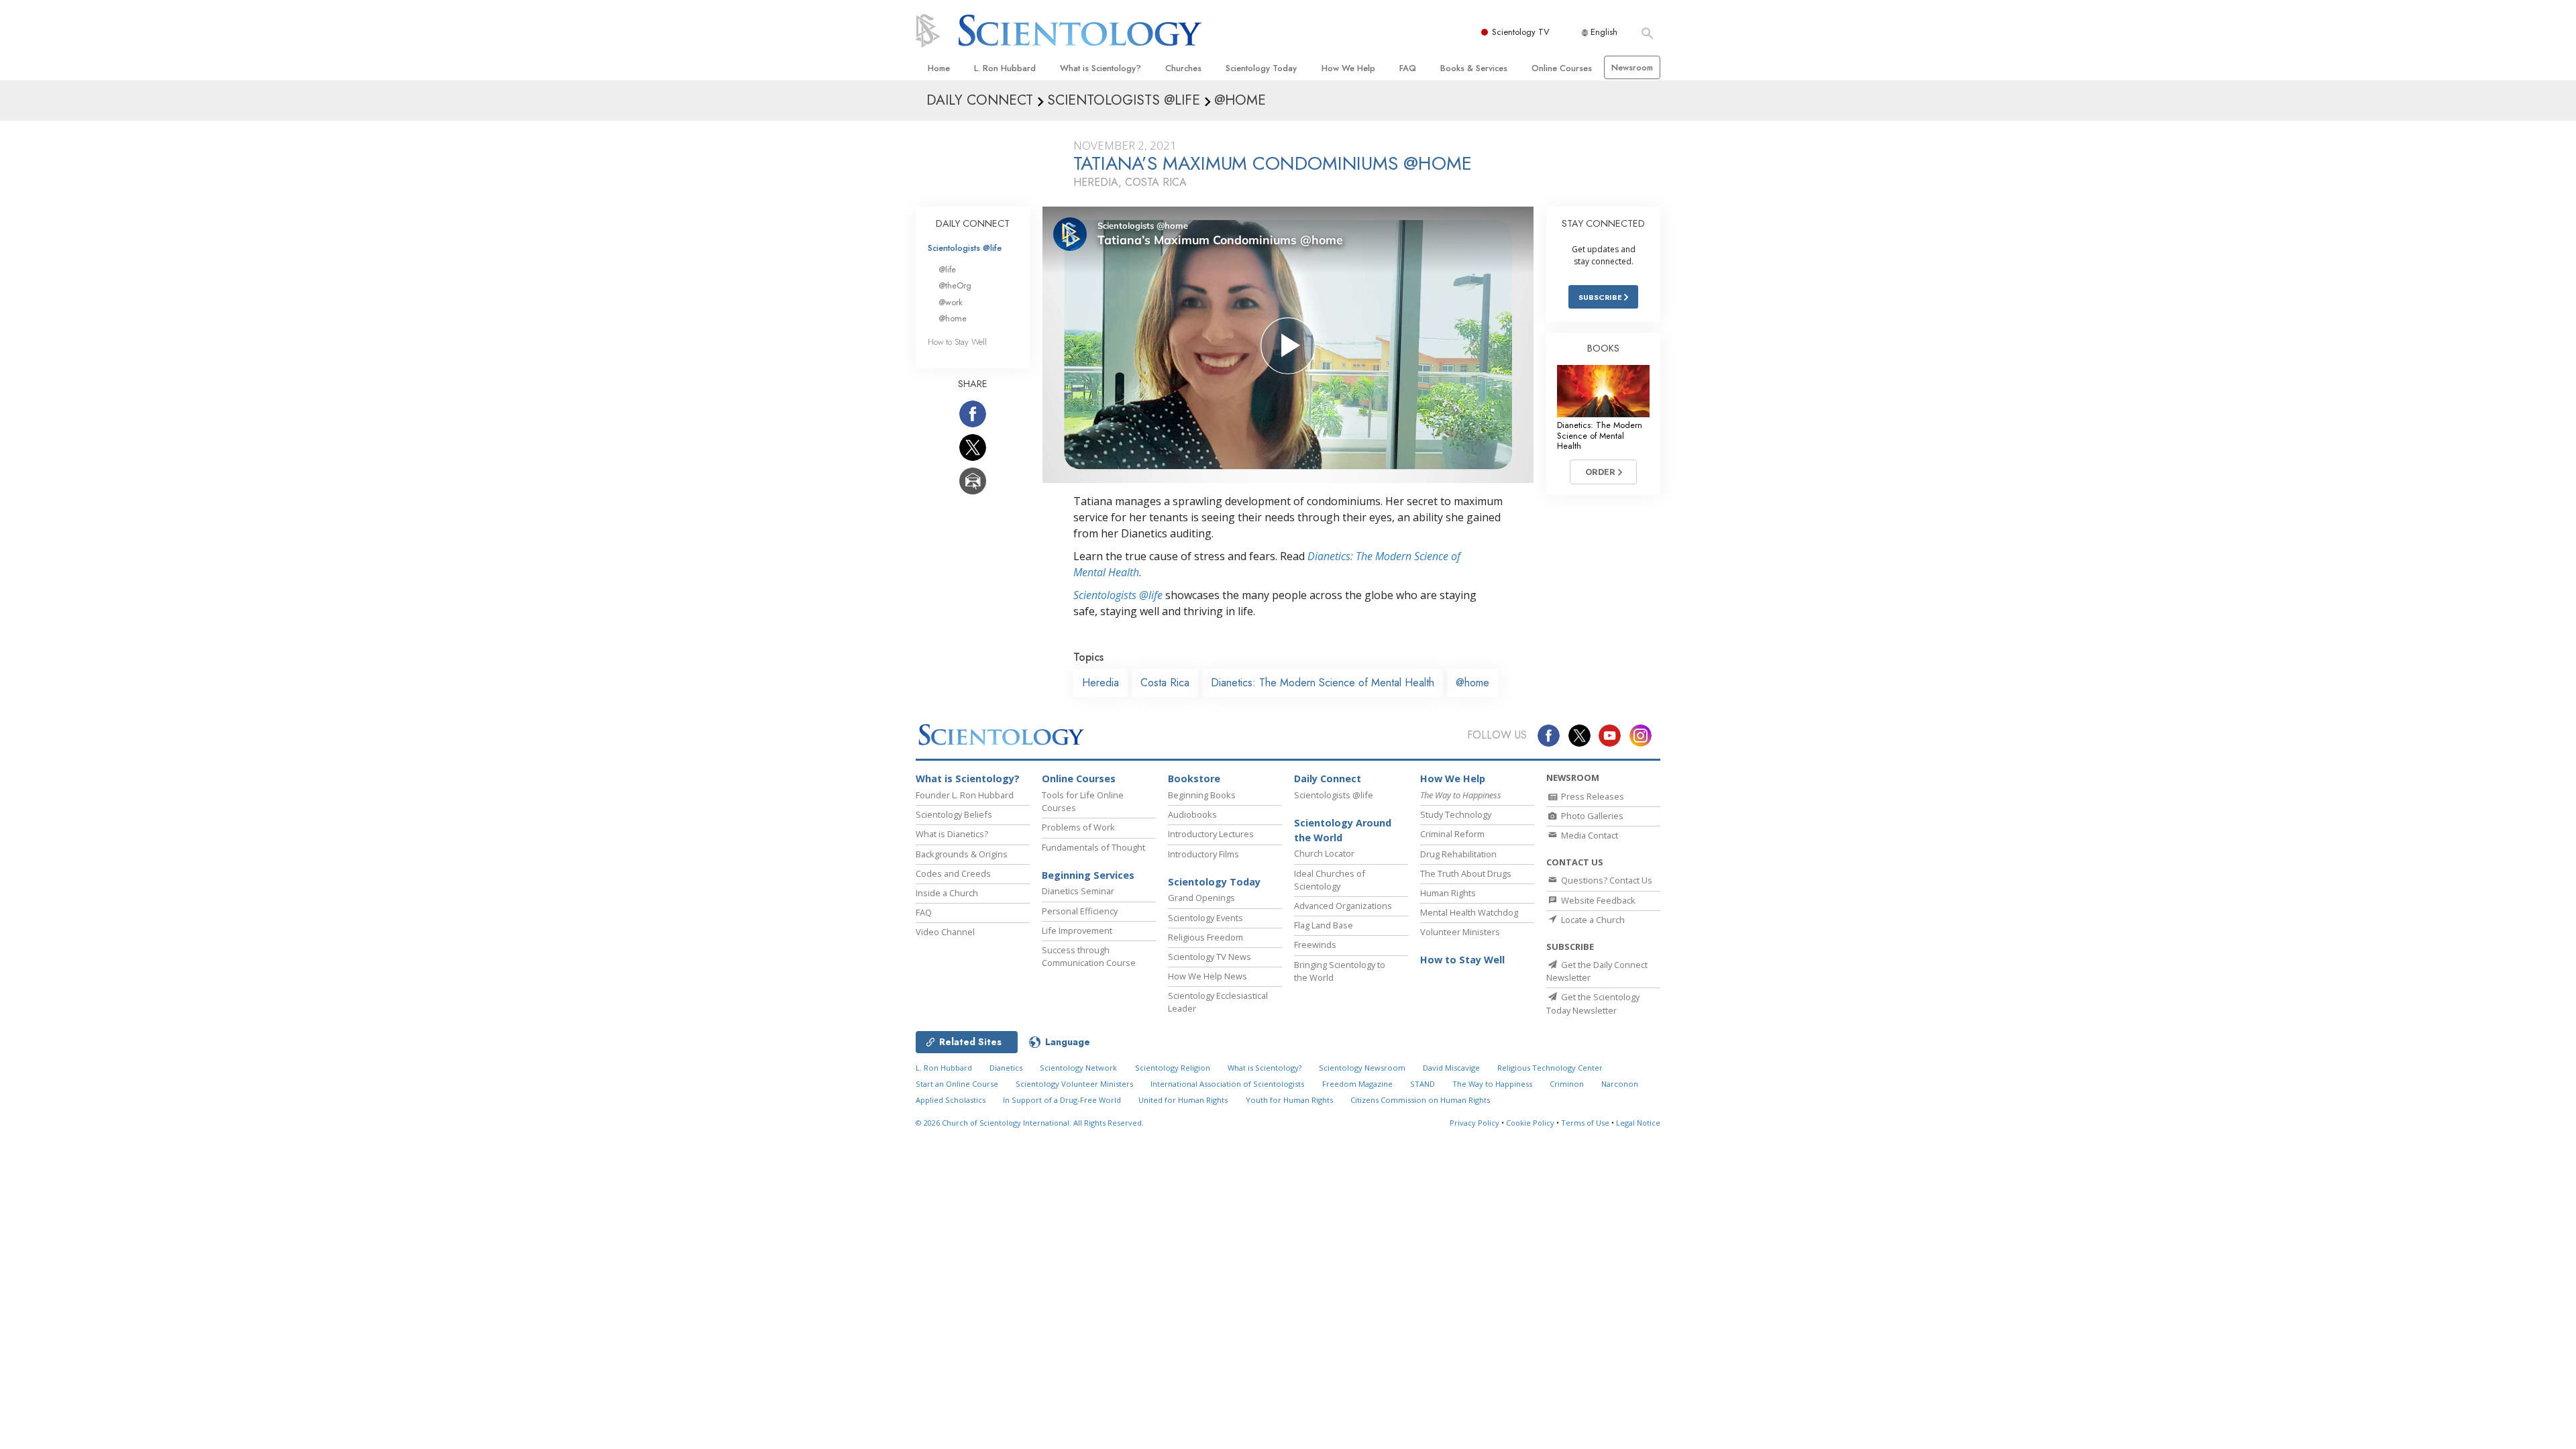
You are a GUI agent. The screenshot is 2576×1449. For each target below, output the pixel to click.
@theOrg (955, 285)
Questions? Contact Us (1606, 880)
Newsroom (1632, 67)
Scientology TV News (1210, 957)
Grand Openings (1201, 898)
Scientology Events (1205, 918)
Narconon (1620, 1084)
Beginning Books (1202, 795)
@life (947, 269)
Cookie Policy (1530, 1123)
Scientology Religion (1173, 1068)
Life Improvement (1077, 930)
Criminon (1567, 1084)
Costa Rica (1165, 683)
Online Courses (1562, 68)
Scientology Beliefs (954, 814)
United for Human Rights (1183, 1100)
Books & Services (1474, 68)
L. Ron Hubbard (1005, 68)
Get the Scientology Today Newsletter (1593, 1003)
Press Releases (1592, 796)
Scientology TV (1521, 32)
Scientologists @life (965, 248)
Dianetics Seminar (1078, 891)
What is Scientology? (1101, 68)
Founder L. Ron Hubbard (965, 795)
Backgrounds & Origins (962, 854)
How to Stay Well (957, 342)
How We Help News (1207, 976)
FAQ (1408, 68)
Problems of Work (1078, 827)
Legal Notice (1638, 1123)
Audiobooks (1192, 814)
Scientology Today (1261, 68)
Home (939, 68)
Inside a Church (947, 893)
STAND (1423, 1084)
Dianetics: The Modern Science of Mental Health (1323, 683)
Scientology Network (1078, 1068)
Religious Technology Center (1550, 1068)
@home (1472, 683)
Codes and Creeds (953, 873)
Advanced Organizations (1343, 906)
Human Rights (1448, 893)
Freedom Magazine (1357, 1084)
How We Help (1348, 68)
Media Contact (1589, 835)
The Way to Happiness (1492, 1084)
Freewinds (1315, 945)
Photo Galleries (1591, 816)
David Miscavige (1451, 1068)
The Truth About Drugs (1466, 873)
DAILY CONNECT (973, 223)
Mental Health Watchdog (1469, 912)
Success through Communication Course (1089, 956)
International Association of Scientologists (1227, 1084)
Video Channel (945, 932)
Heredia (1101, 683)
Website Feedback (1597, 900)
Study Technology (1456, 814)
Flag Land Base (1324, 925)
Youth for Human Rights (1289, 1100)
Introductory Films (1203, 854)
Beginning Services (1088, 875)
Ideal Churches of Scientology (1330, 880)
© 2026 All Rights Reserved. (1030, 1123)
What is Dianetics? (952, 834)
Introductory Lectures (1211, 834)
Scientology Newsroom (1362, 1068)
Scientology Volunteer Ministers (1074, 1084)
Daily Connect (1328, 779)
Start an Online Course (957, 1084)
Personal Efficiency (1080, 911)
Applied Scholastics (951, 1100)
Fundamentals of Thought (1093, 847)
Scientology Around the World (1343, 830)
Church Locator (1324, 853)
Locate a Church (1592, 920)
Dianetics (1006, 1068)
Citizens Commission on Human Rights (1420, 1100)
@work (951, 302)
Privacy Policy (1474, 1123)
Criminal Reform (1452, 834)
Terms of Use (1585, 1123)
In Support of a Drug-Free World (1062, 1100)
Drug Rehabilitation (1458, 854)
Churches (1183, 68)
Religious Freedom (1205, 937)
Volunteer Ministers (1460, 932)
